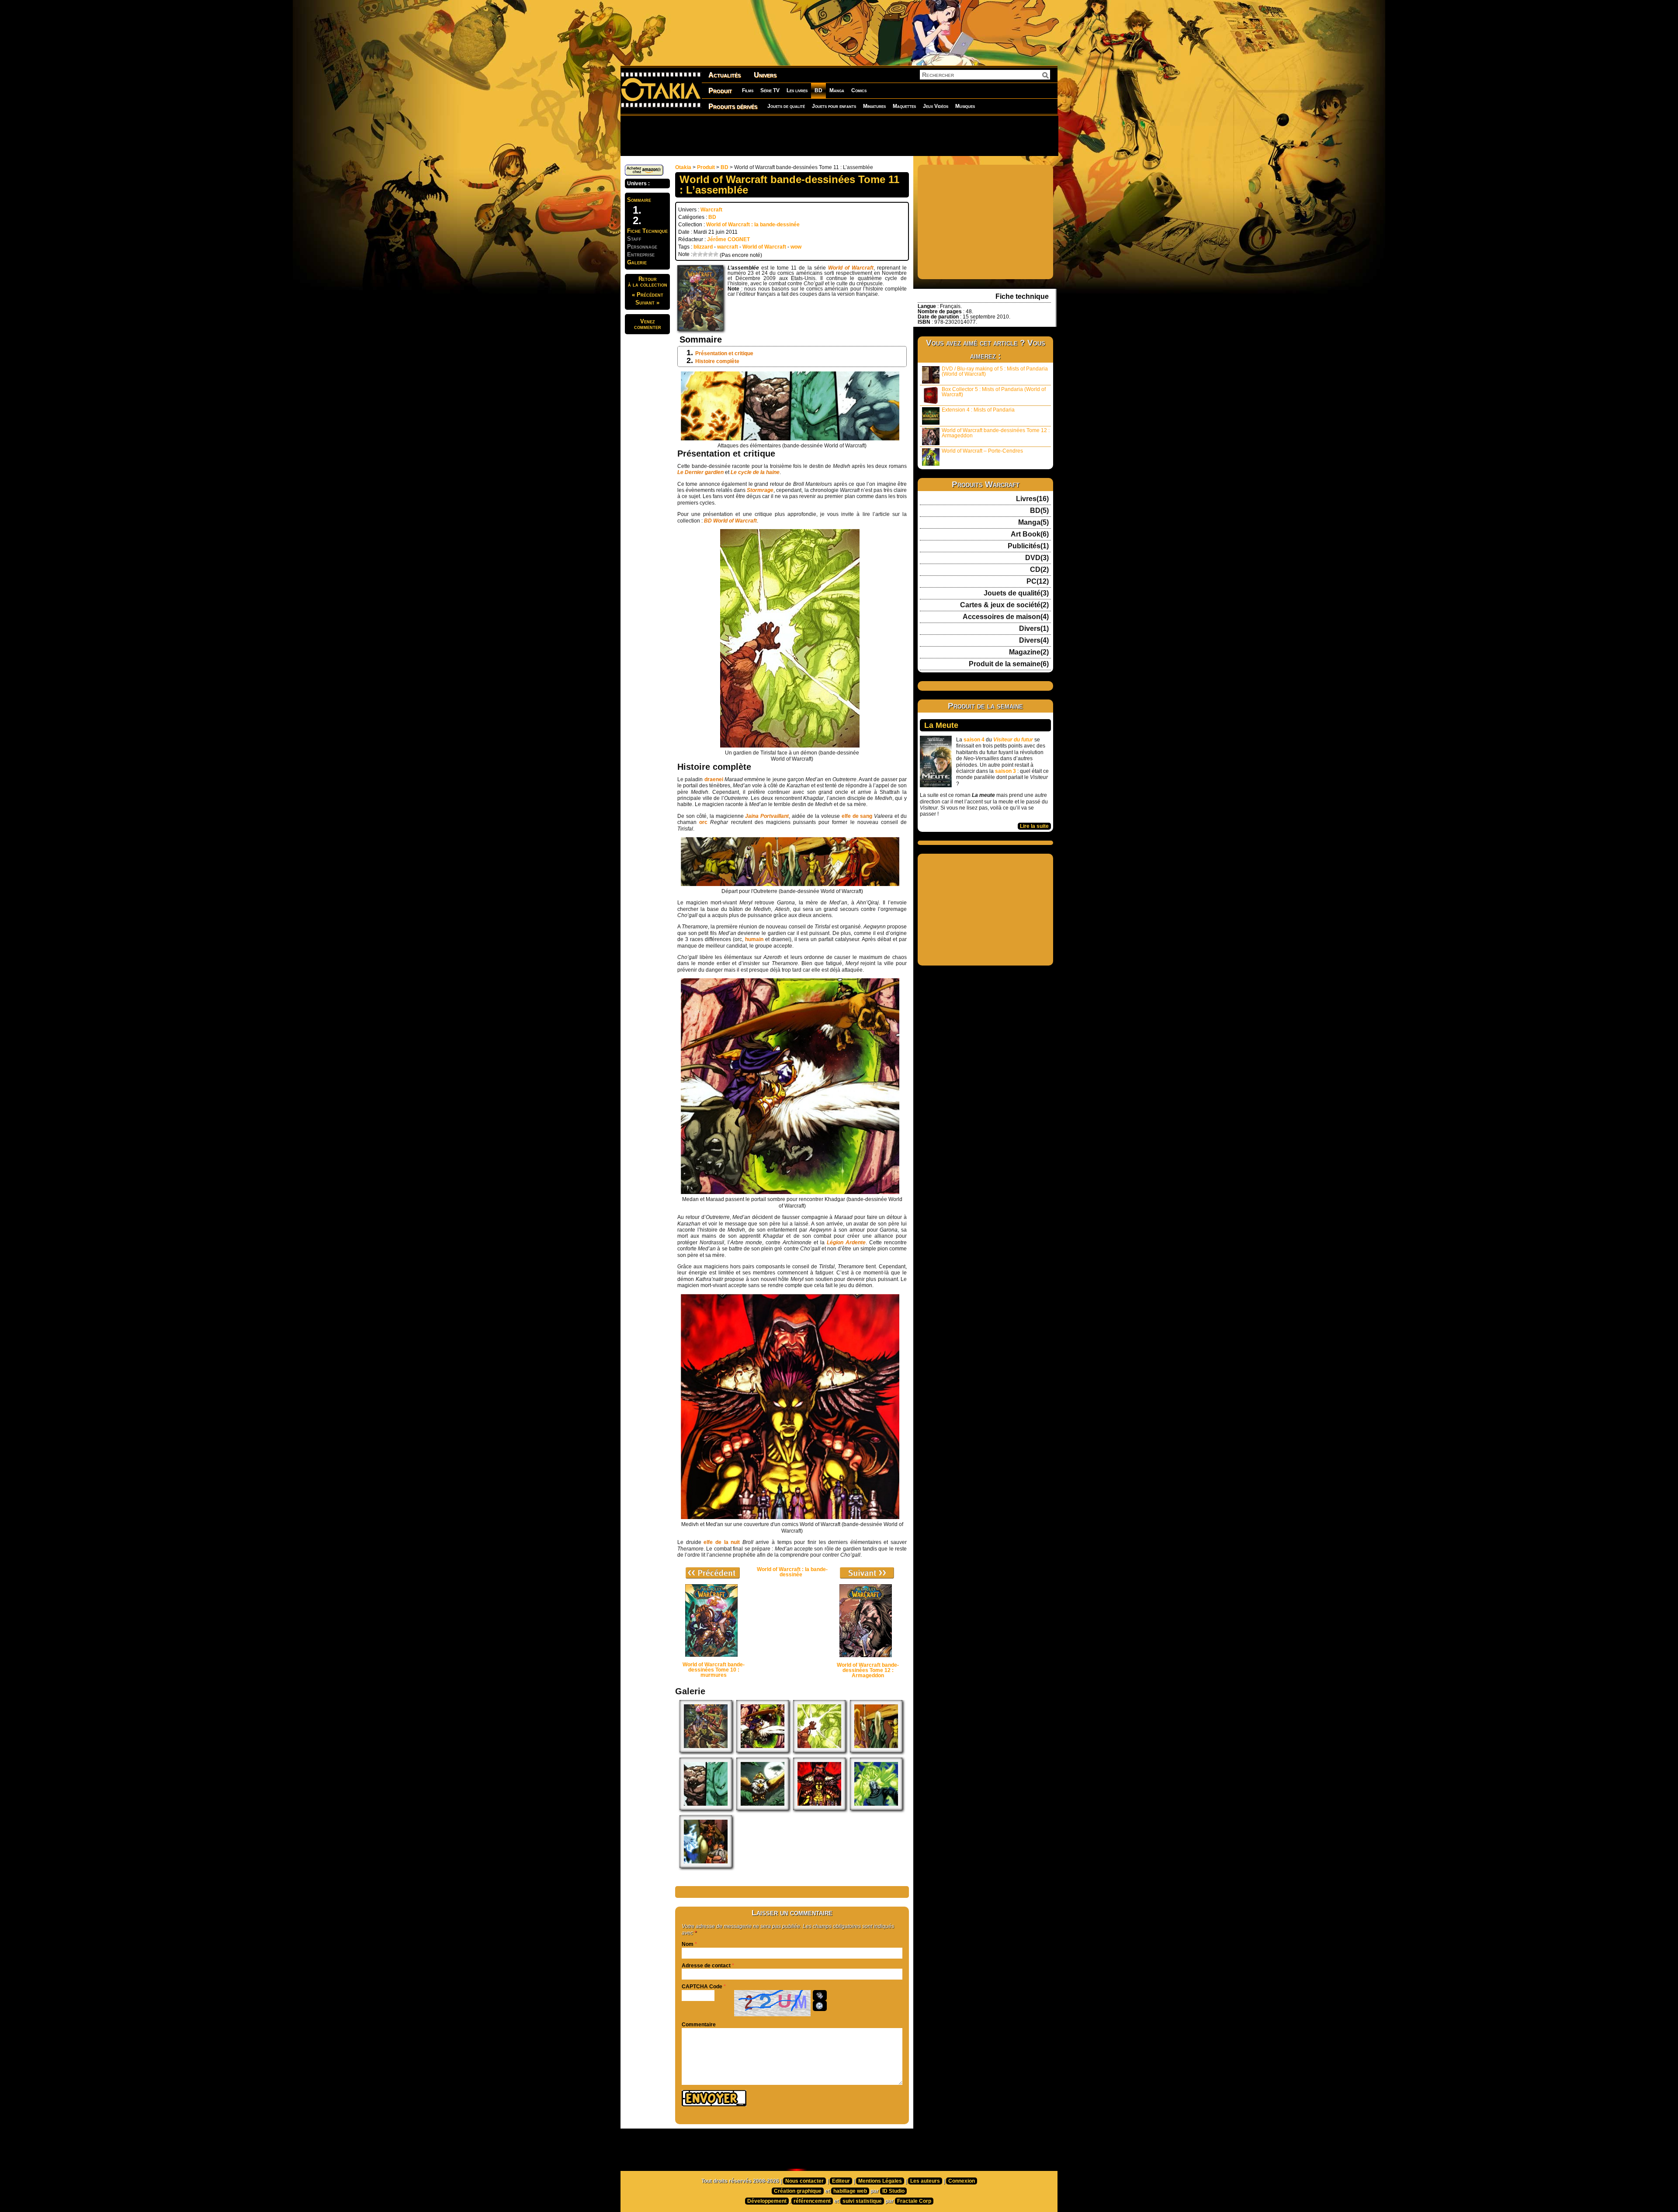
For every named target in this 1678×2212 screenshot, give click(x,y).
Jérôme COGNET (728, 239)
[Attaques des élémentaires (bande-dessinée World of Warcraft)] (706, 1808)
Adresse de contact (706, 1966)
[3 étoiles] (705, 254)
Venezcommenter (648, 324)
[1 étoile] (695, 254)
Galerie (637, 262)
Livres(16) (1032, 499)
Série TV (770, 90)
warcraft (728, 247)
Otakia (683, 167)
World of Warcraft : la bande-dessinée (753, 225)
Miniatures (874, 106)
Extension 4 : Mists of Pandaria (978, 410)
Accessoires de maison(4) (1006, 617)
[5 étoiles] (716, 254)
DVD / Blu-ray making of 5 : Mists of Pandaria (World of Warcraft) (995, 371)
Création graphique (798, 2191)
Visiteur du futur (1013, 740)
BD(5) (1039, 511)
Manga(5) (1033, 523)
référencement (812, 2201)
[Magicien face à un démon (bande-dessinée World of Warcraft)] (819, 1751)
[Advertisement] (839, 135)
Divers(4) (1034, 640)
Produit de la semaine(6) (1009, 664)
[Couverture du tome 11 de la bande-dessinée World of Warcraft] (706, 1751)
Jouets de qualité (786, 106)
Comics (859, 90)
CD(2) (1039, 570)
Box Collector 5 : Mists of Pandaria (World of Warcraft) (994, 392)
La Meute (941, 725)
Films (748, 90)
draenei (714, 779)
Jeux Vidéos (936, 106)
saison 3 (1005, 771)
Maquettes (904, 106)
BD (818, 90)
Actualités (725, 75)
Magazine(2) (1029, 652)
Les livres (797, 90)
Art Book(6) (1030, 534)
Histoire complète (717, 361)
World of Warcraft (764, 247)
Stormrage (760, 490)
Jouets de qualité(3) (1016, 593)
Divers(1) (1034, 629)
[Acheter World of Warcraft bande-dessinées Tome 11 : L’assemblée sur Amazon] (644, 174)
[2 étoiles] (700, 254)
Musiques (965, 106)
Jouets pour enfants (834, 106)
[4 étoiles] (711, 254)
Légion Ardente (846, 1243)
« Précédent (648, 295)
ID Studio (893, 2191)
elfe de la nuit (722, 1542)
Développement (767, 2201)
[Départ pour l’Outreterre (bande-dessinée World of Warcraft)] (876, 1751)
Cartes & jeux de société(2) (1004, 605)
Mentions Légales (880, 2181)
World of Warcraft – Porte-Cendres (982, 451)
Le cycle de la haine (755, 472)
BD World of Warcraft (730, 521)
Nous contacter (804, 2181)
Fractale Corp (914, 2201)
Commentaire (699, 2025)
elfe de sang (857, 816)
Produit (720, 91)
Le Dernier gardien (700, 472)
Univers (765, 75)
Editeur (841, 2181)
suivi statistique (862, 2201)
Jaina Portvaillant (767, 816)
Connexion (962, 2181)
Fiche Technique (647, 231)
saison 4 (974, 740)
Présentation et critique (724, 353)
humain (755, 939)
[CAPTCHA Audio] (820, 1995)
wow (796, 247)
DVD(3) (1037, 558)
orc (703, 822)
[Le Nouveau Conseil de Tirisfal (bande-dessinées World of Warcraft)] (706, 1866)
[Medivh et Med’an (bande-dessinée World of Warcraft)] (819, 1808)
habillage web (850, 2191)
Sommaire (639, 200)
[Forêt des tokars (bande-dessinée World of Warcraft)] (763, 1808)
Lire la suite (1034, 826)
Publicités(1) (1028, 546)
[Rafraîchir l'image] (820, 2006)
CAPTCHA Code (702, 1987)
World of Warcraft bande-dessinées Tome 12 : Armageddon (996, 433)
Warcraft (711, 210)
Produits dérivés (733, 106)
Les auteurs (925, 2181)
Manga (837, 90)
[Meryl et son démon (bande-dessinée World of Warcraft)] (876, 1808)
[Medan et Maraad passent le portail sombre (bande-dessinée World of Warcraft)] (763, 1751)
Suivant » (647, 303)
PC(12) (1038, 582)
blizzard (703, 247)
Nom (688, 1944)
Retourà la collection (648, 282)
